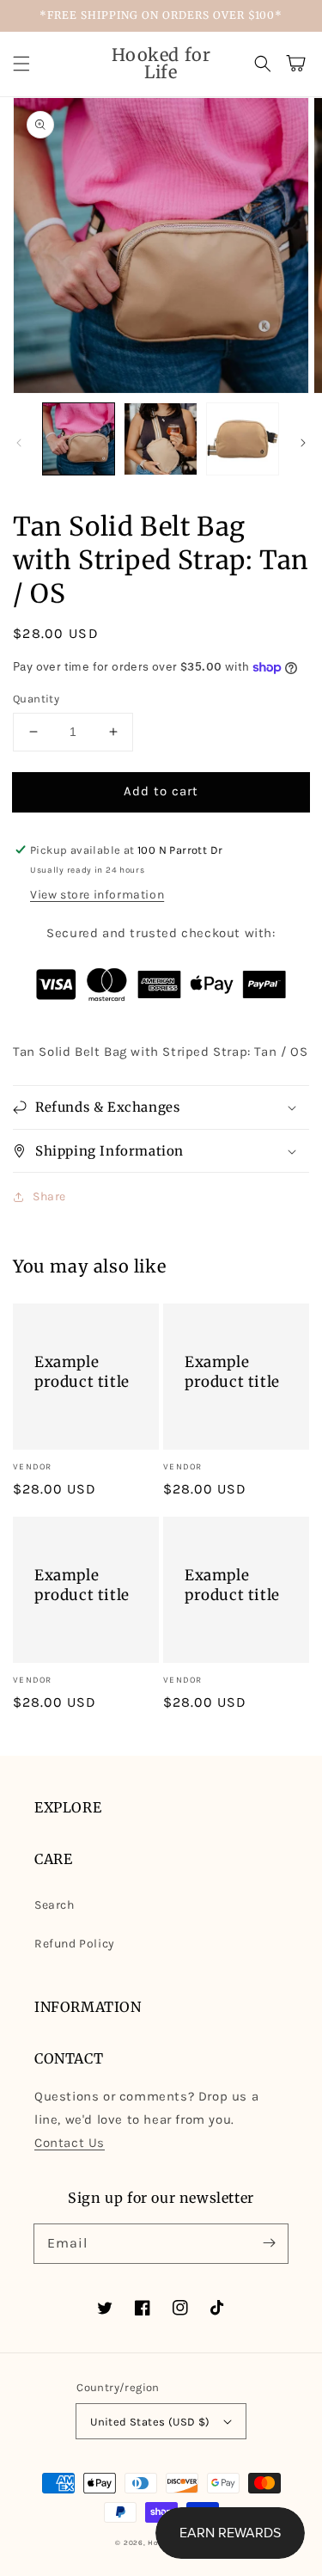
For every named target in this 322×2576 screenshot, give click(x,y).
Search (55, 1905)
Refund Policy (75, 1944)
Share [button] (49, 1196)
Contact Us (70, 2143)
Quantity (36, 699)
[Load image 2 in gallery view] (160, 439)
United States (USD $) (150, 2422)
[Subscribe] (269, 2243)
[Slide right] (303, 443)
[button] (21, 64)
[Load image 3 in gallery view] (243, 439)
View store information (97, 895)
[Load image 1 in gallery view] (79, 439)
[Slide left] (19, 443)
